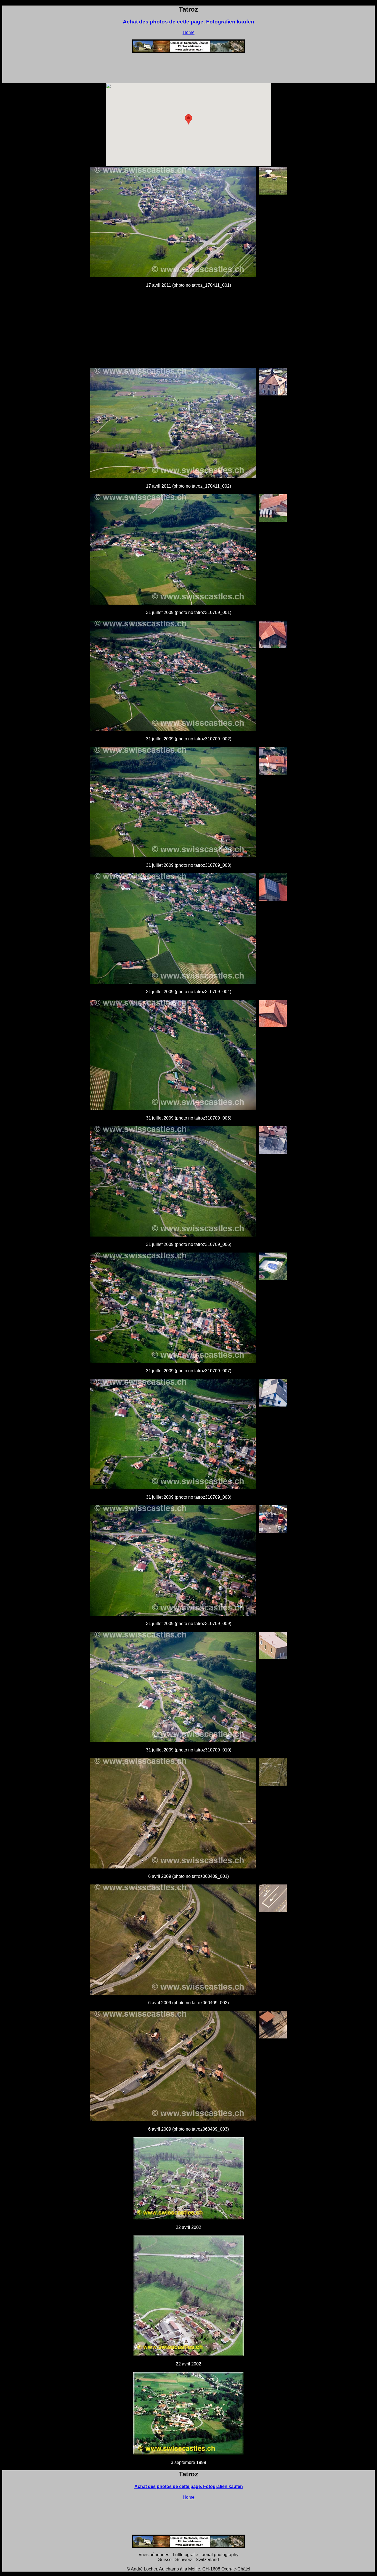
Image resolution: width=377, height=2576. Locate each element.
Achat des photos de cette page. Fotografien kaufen (189, 22)
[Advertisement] (189, 70)
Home (189, 32)
